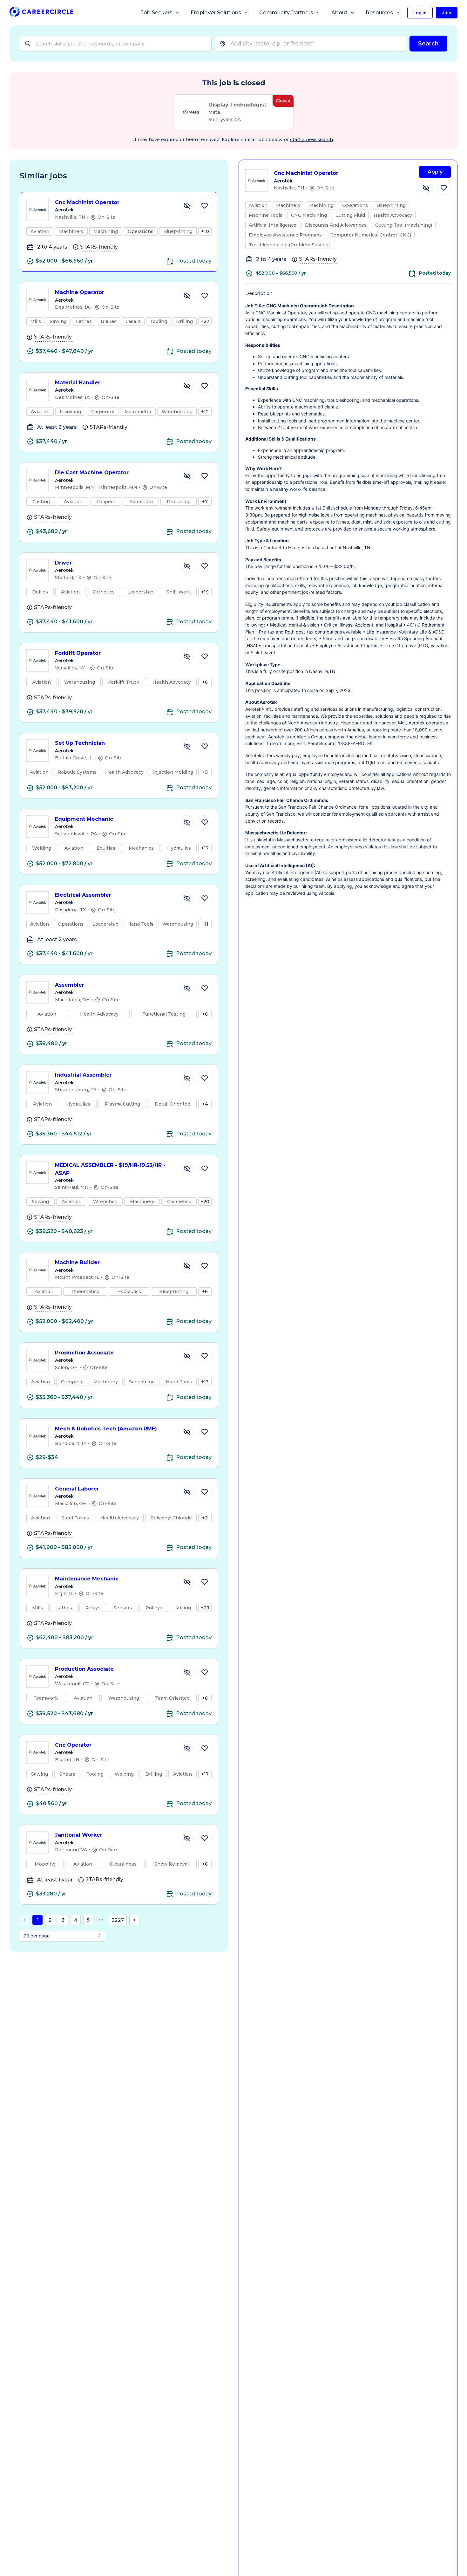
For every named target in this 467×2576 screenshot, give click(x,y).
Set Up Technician (80, 743)
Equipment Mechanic (84, 819)
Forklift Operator (78, 653)
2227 (118, 1920)
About (339, 13)
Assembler (70, 985)
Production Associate (84, 1353)
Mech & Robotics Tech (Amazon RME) (106, 1429)
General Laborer (77, 1489)
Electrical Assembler (83, 895)
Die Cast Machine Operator (92, 473)
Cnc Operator (73, 1745)
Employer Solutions (216, 13)
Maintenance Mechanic (87, 1579)
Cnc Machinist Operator (87, 202)
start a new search (311, 140)
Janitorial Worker (79, 1835)
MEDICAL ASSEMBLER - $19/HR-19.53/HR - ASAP (110, 1169)
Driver (63, 563)
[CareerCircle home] (41, 13)
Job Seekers (157, 13)
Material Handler (78, 383)
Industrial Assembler (83, 1075)
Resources (379, 13)
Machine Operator (80, 292)
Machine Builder (77, 1262)
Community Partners (286, 13)
